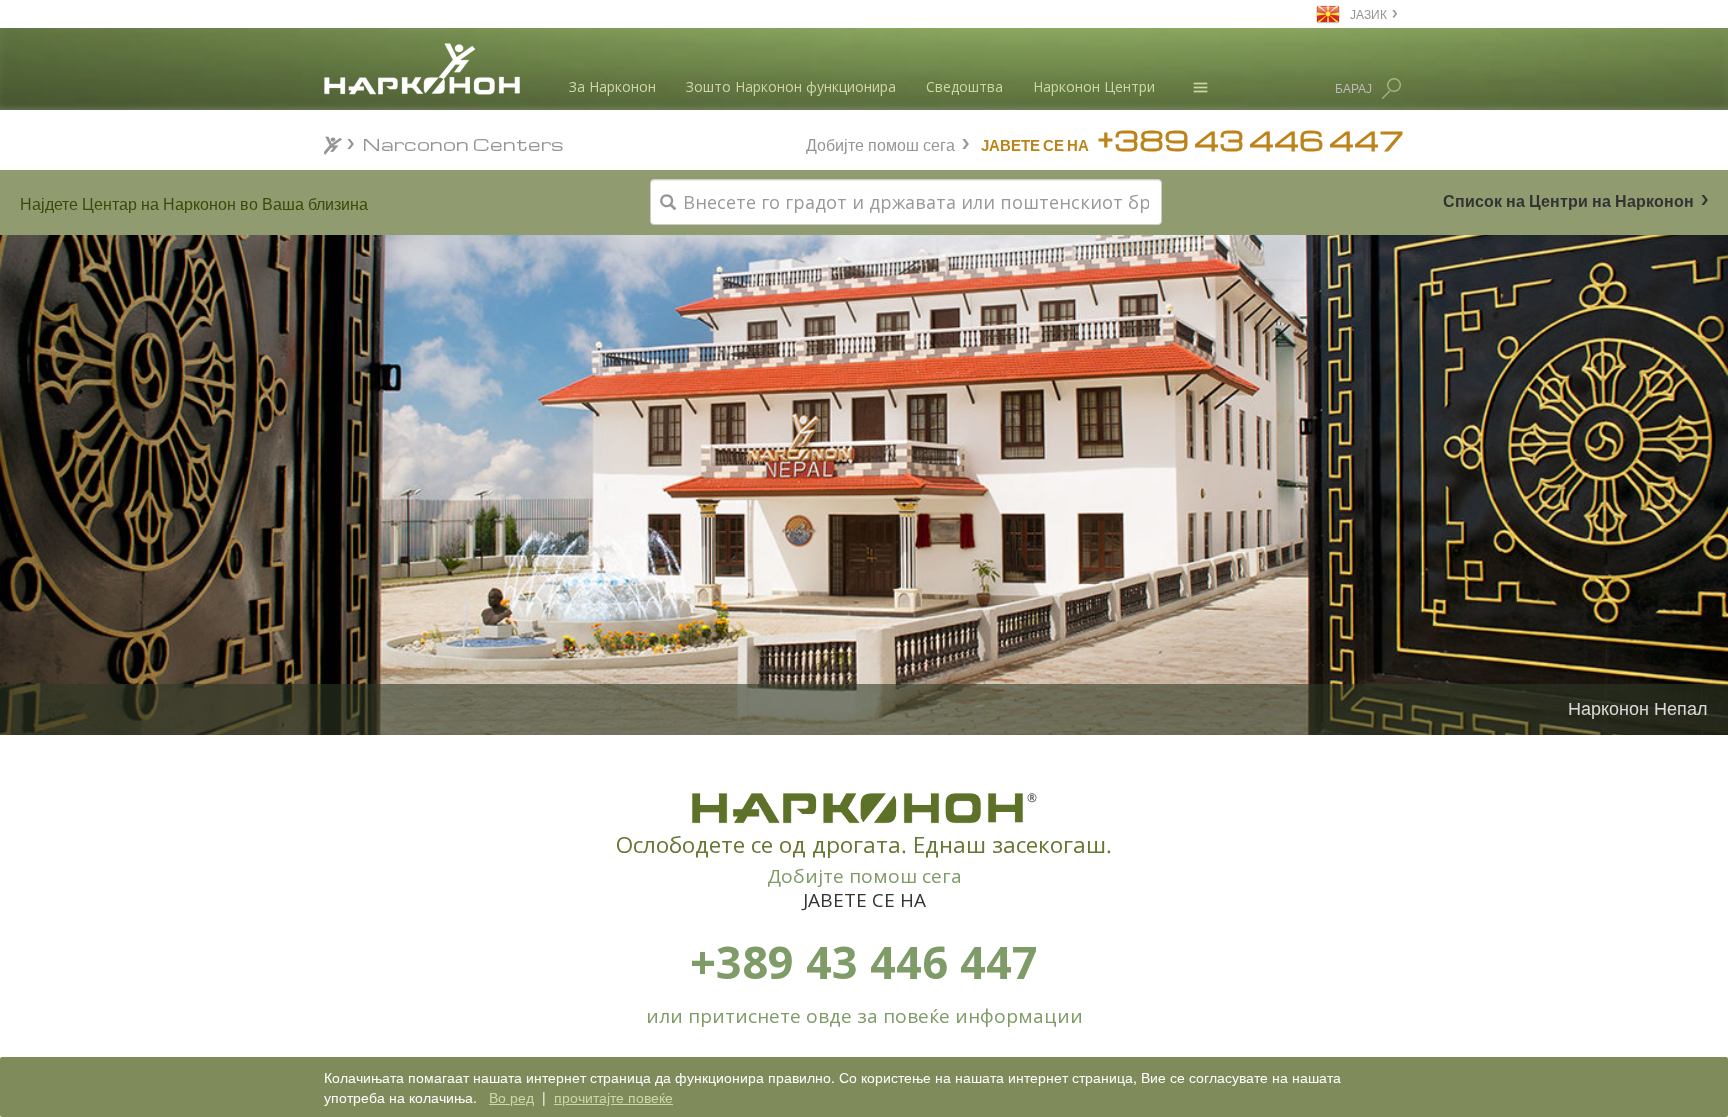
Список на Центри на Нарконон (1568, 199)
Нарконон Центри (1094, 86)
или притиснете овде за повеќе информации (864, 1016)
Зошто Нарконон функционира (791, 86)
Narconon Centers (463, 143)
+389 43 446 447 (864, 961)
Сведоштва (964, 86)
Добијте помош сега (880, 142)
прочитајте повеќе (613, 1097)
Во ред (511, 1097)
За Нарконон (612, 86)
